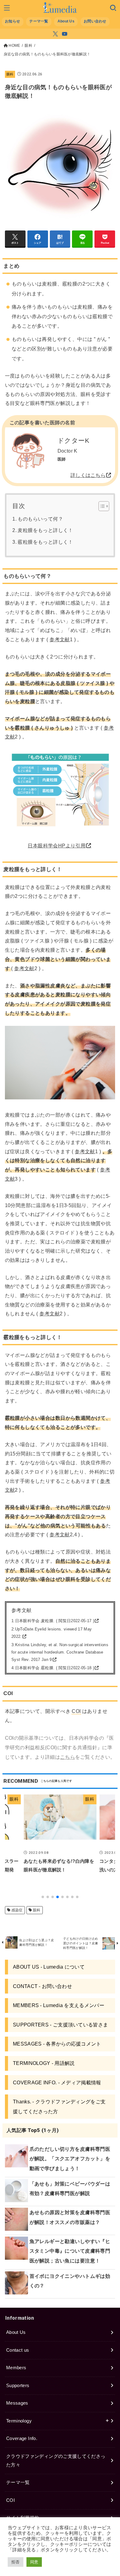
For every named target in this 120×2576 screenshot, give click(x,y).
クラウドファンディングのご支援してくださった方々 (56, 2461)
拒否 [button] (16, 2562)
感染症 (17, 1910)
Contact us (18, 2350)
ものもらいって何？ (40, 519)
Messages (17, 2403)
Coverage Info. (22, 2438)
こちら (68, 1757)
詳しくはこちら (88, 475)
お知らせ (12, 21)
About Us (66, 21)
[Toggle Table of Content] (101, 506)
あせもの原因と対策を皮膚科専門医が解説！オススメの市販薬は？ (70, 2217)
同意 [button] (34, 2562)
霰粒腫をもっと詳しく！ (45, 542)
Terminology (19, 2421)
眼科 (10, 74)
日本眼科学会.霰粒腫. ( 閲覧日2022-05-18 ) (55, 1668)
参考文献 (60, 639)
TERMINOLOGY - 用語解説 (44, 2063)
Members (16, 2368)
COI (10, 2500)
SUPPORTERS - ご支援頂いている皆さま (60, 2025)
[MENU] (7, 8)
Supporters (18, 2386)
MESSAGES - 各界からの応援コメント (57, 2044)
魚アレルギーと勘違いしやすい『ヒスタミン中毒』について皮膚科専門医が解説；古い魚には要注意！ (70, 2251)
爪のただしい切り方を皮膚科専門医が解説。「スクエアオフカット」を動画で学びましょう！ (70, 2159)
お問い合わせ (95, 21)
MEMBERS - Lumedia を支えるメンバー (59, 2005)
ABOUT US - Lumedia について (49, 1967)
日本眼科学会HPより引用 (57, 846)
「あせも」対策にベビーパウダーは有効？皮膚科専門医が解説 (70, 2188)
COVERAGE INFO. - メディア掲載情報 (57, 2082)
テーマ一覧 (39, 21)
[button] (43, 1897)
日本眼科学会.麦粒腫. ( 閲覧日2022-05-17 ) (55, 1621)
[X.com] (55, 34)
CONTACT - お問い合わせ (42, 1986)
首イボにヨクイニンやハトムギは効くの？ (70, 2281)
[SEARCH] (113, 8)
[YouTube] (65, 34)
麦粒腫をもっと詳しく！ (45, 530)
